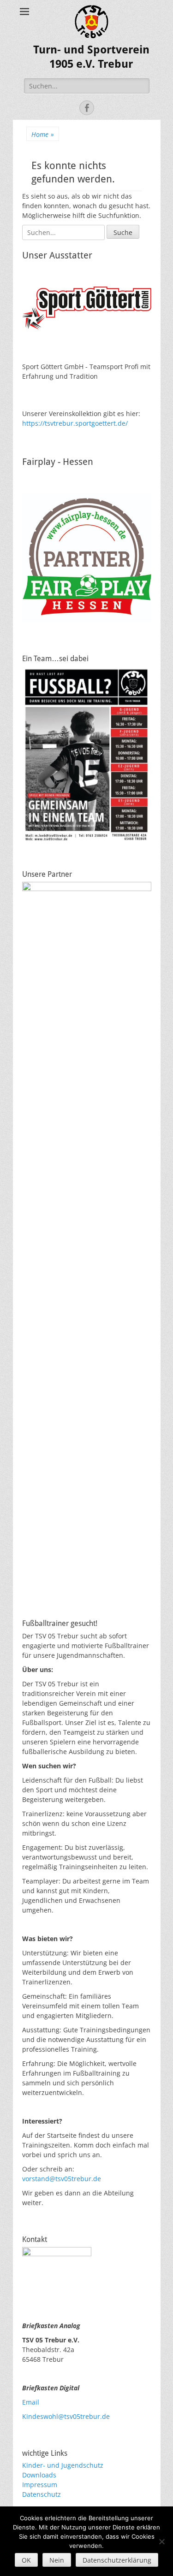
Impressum (40, 2485)
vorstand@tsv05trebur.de (62, 2179)
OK (26, 2560)
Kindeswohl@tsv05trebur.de (66, 2416)
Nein (57, 2560)
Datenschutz (42, 2494)
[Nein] (161, 2541)
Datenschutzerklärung (117, 2560)
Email (31, 2402)
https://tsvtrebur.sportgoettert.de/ (75, 423)
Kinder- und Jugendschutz (63, 2465)
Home (43, 134)
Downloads (39, 2475)
